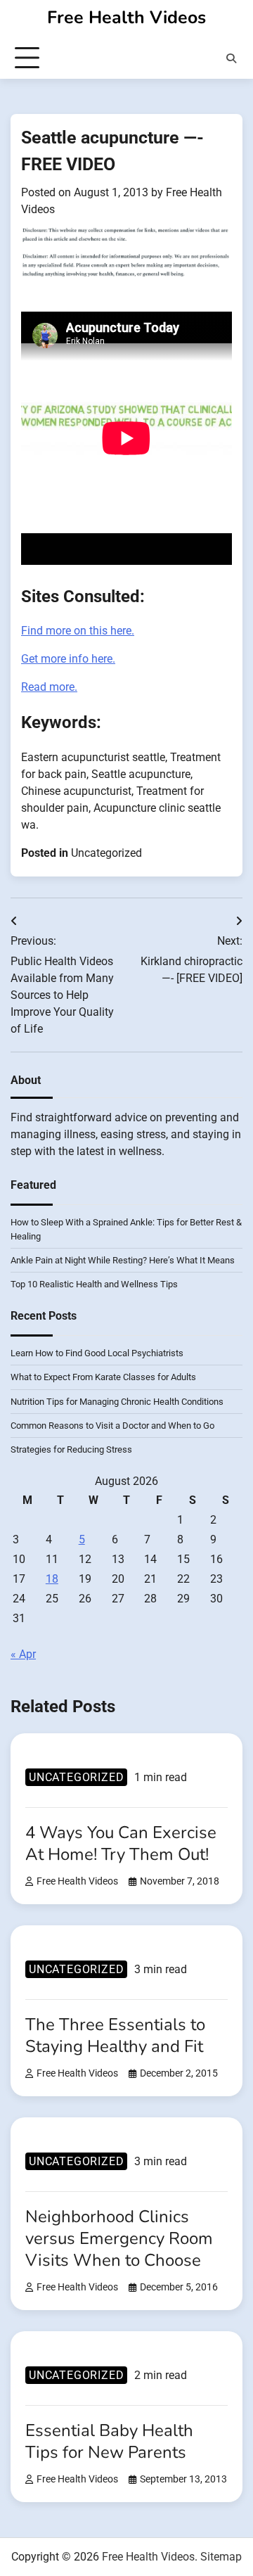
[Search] (231, 58)
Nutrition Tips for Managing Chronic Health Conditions (117, 1402)
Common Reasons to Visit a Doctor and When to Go (112, 1426)
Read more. (49, 687)
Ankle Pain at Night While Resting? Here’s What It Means (123, 1260)
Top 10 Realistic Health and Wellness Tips (94, 1284)
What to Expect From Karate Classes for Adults (103, 1377)
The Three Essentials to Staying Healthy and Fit (115, 2035)
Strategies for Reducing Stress (71, 1449)
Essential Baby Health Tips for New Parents (109, 2441)
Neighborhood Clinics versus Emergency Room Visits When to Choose (119, 2238)
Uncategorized (106, 853)
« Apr (23, 1654)
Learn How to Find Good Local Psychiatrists (97, 1353)
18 (52, 1579)
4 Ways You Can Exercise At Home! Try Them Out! (121, 1843)
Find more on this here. (78, 631)
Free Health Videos (126, 18)
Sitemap (221, 2557)
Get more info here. (68, 659)
